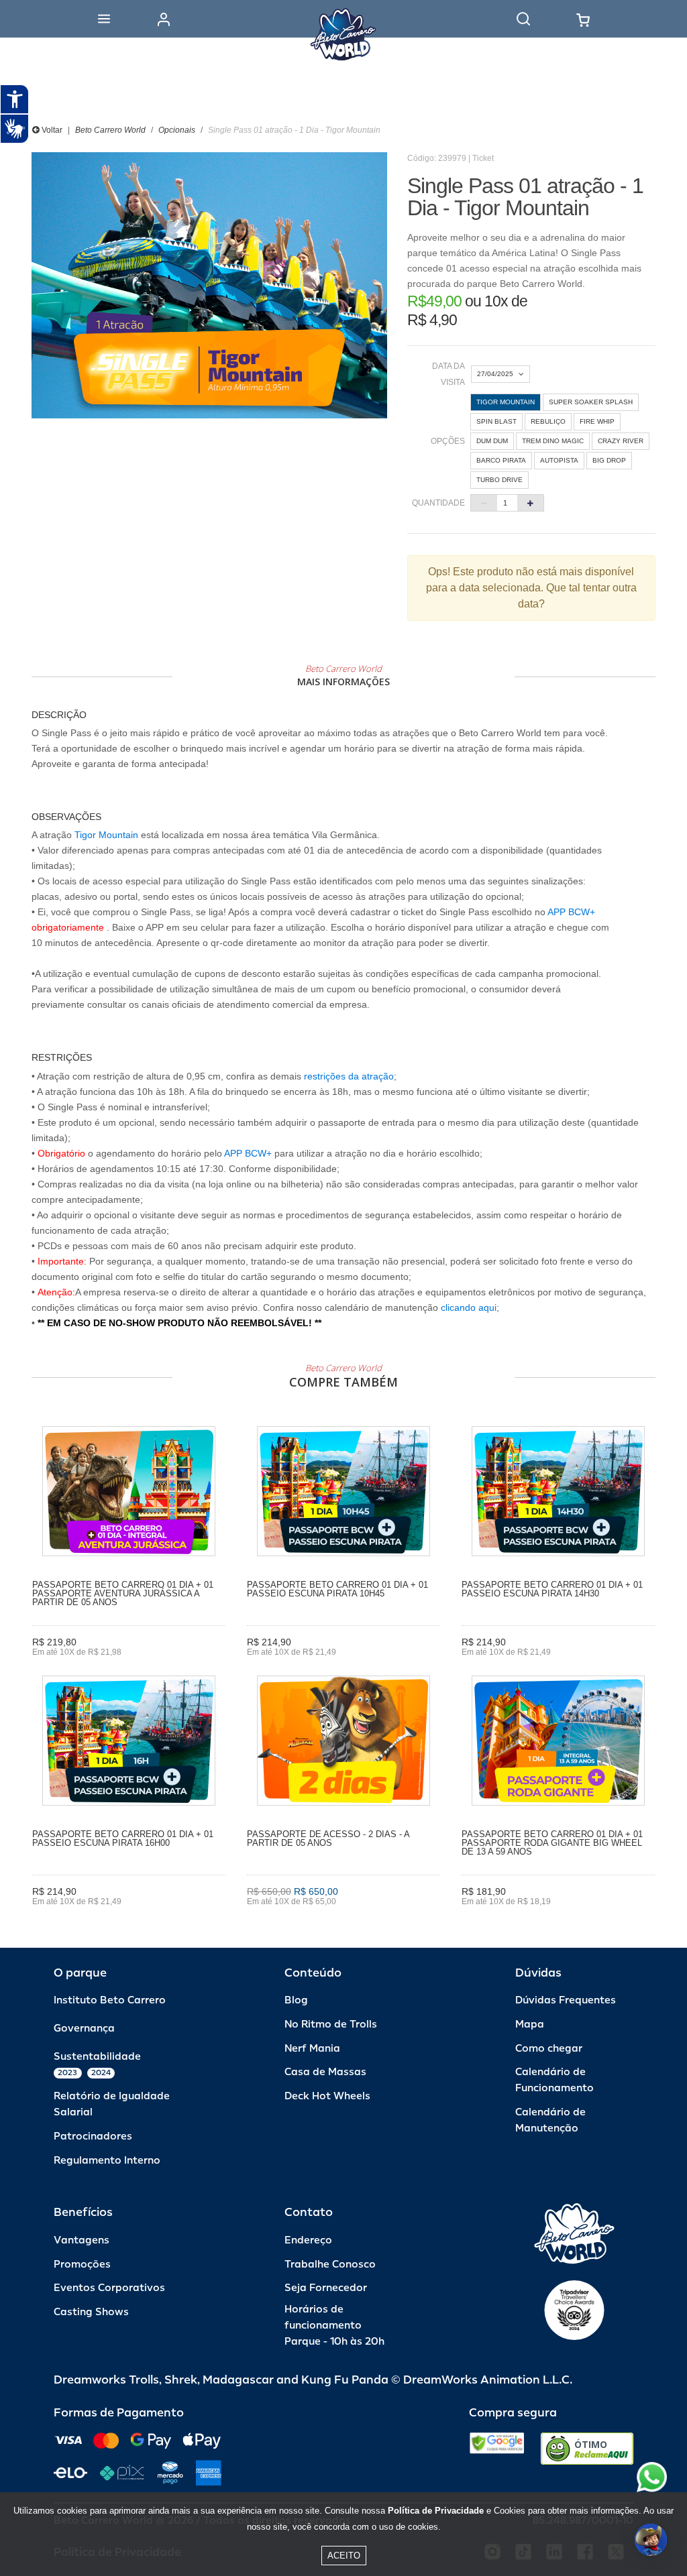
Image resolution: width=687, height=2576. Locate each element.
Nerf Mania (312, 2049)
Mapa (530, 2025)
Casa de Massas (325, 2072)
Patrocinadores (93, 2136)
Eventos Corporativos (109, 2288)
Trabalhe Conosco (330, 2265)
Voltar (51, 130)
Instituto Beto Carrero (110, 2000)
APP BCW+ (571, 912)
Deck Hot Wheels (327, 2096)
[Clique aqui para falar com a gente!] (652, 2477)
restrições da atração (348, 1076)
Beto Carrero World (110, 130)
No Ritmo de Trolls (331, 2025)
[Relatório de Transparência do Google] (497, 2449)
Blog (296, 2000)
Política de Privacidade (436, 2511)
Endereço (308, 2240)
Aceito (344, 2556)
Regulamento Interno (107, 2161)
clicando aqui (469, 1307)
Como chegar (549, 2049)
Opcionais (177, 130)
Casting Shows (91, 2312)
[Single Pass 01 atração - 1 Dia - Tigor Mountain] (209, 285)
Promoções (82, 2265)
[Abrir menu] (104, 19)
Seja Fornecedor (326, 2288)
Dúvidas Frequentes (566, 2000)
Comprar (129, 1921)
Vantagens (82, 2240)
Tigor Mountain (108, 835)
